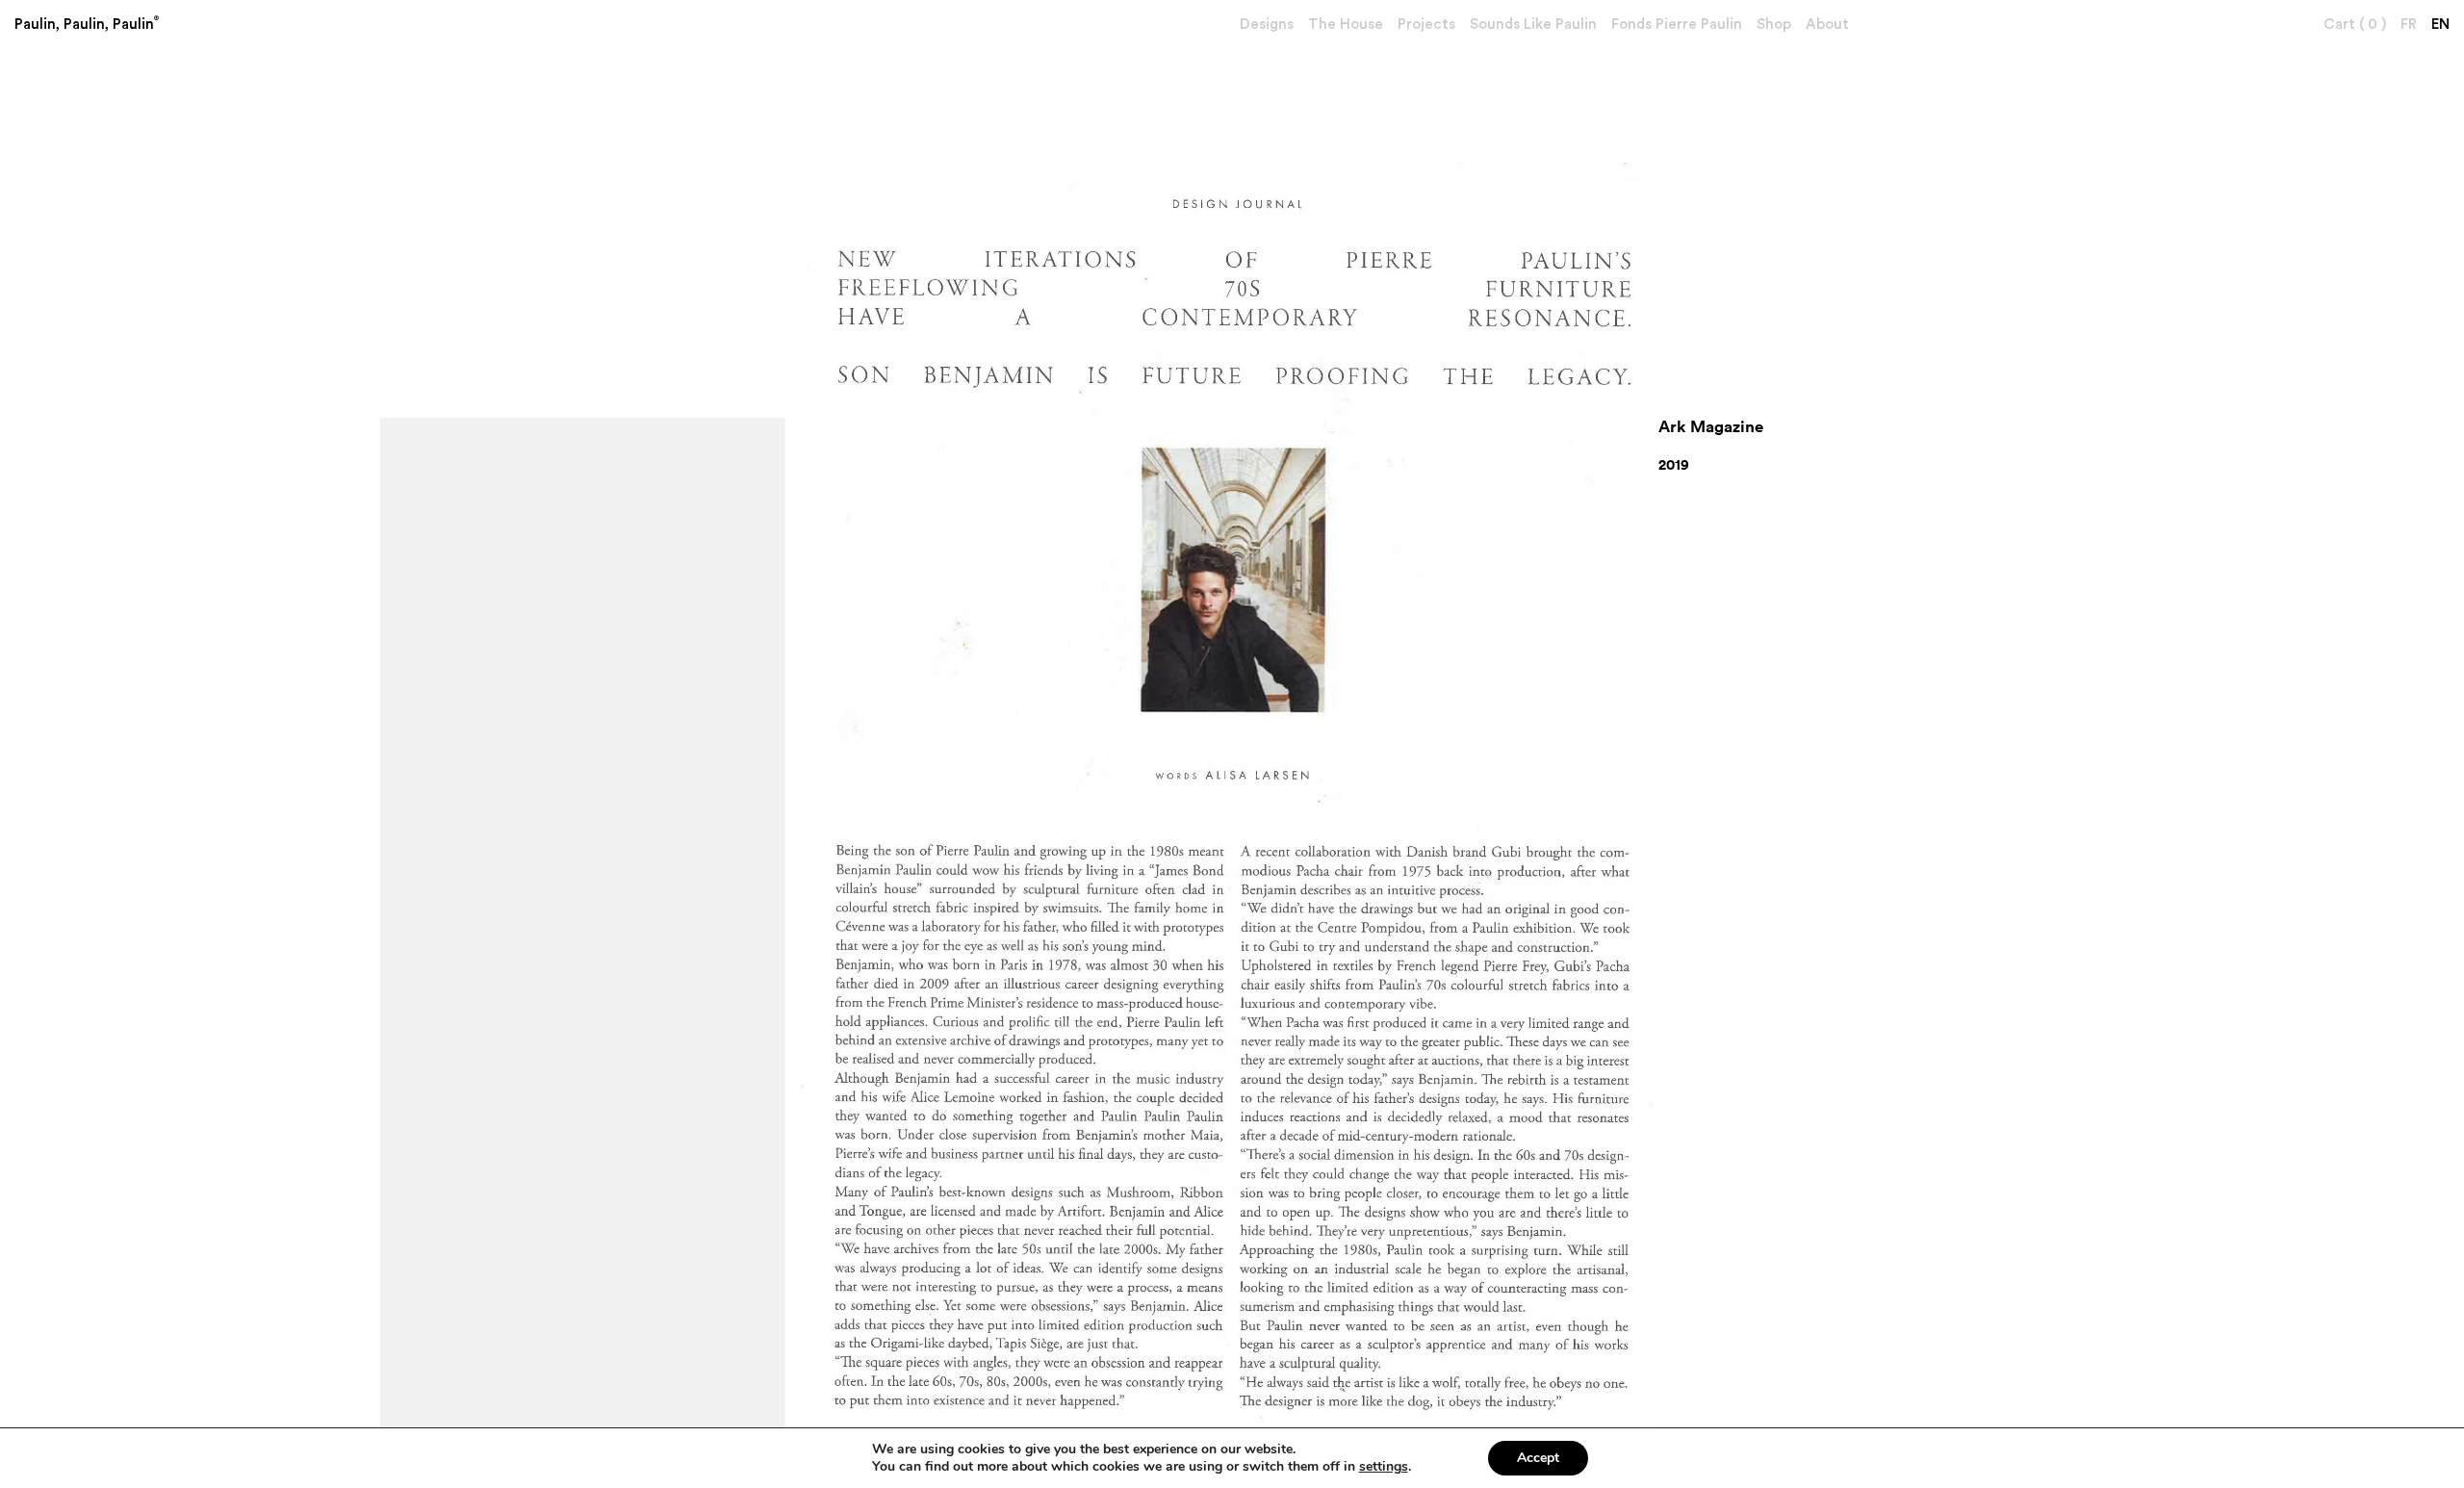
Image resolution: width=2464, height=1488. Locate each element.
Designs (1267, 25)
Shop (1774, 25)
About (1827, 25)
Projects (1426, 25)
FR (2409, 25)
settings (1384, 1467)
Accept (1538, 1458)
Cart (2355, 25)
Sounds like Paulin (1533, 25)
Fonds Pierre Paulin (1677, 25)
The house (1346, 25)
